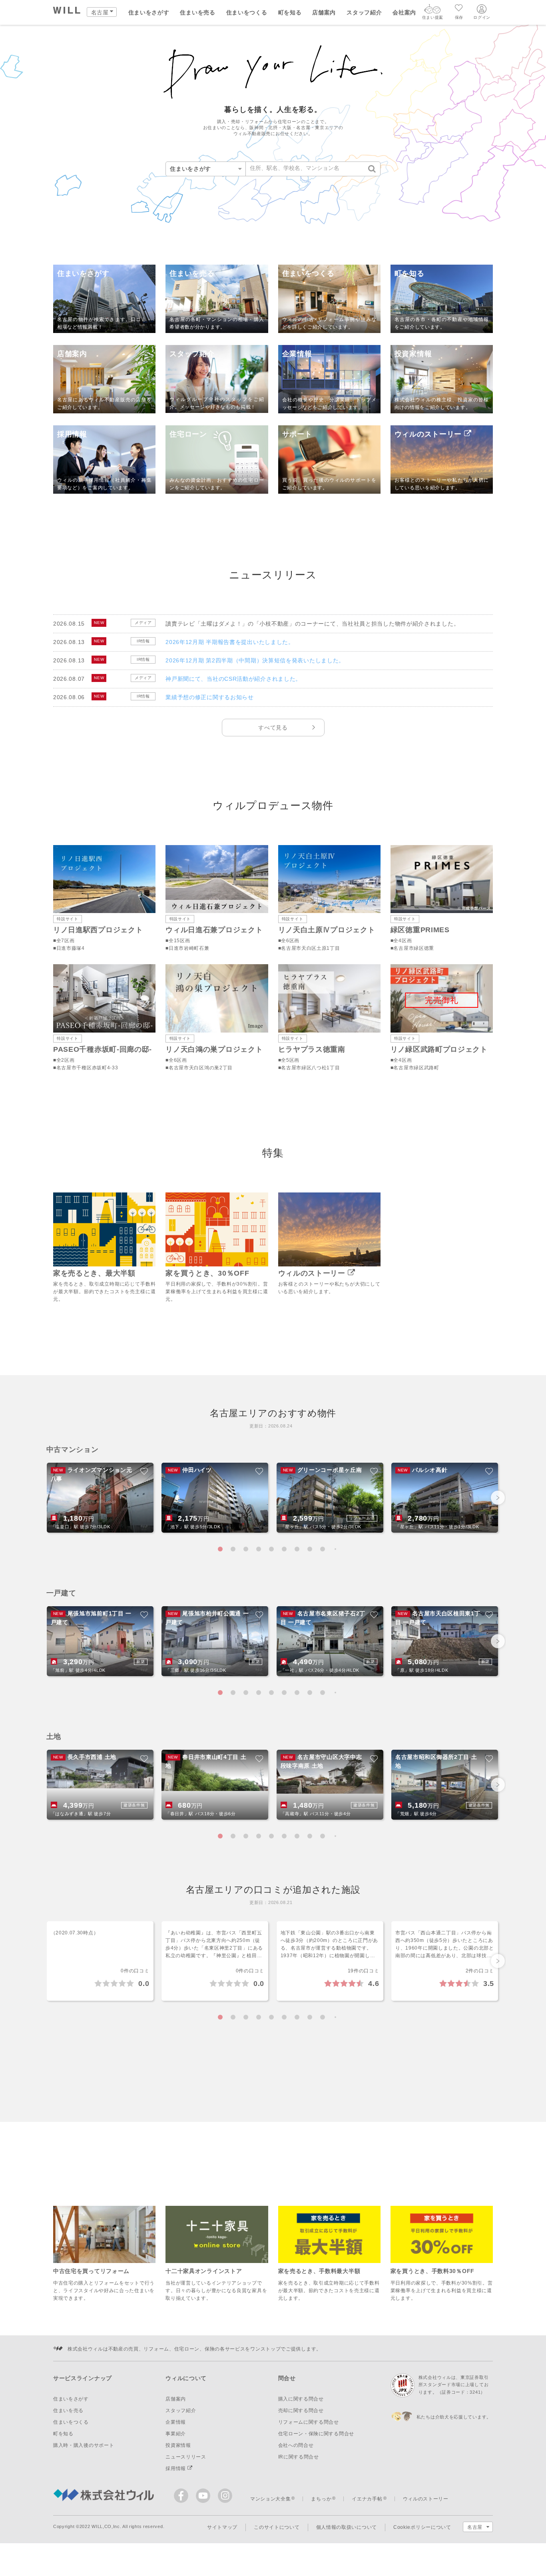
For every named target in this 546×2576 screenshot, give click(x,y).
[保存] (459, 9)
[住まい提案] (432, 11)
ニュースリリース (186, 2457)
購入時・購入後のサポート (84, 2445)
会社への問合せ (296, 2445)
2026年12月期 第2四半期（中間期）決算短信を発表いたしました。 (255, 660)
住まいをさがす (149, 12)
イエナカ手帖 (367, 2499)
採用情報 (176, 2468)
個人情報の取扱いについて (347, 2527)
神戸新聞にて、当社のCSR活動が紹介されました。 (233, 679)
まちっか (321, 2499)
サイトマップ (222, 2527)
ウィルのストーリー (426, 2499)
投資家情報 (178, 2445)
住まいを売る (197, 12)
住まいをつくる (247, 12)
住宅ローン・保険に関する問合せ (316, 2434)
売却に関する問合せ (301, 2411)
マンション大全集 (271, 2499)
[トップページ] (67, 11)
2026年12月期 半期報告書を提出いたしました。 (230, 642)
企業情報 (176, 2422)
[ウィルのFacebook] (183, 2497)
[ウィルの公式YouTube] (205, 2497)
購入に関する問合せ (301, 2399)
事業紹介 (176, 2434)
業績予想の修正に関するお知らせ (210, 697)
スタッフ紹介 (364, 12)
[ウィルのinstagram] (225, 2496)
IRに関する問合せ (299, 2457)
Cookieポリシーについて (422, 2527)
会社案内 (404, 12)
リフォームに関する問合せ (309, 2422)
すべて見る (273, 728)
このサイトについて (277, 2527)
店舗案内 (324, 12)
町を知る (290, 12)
